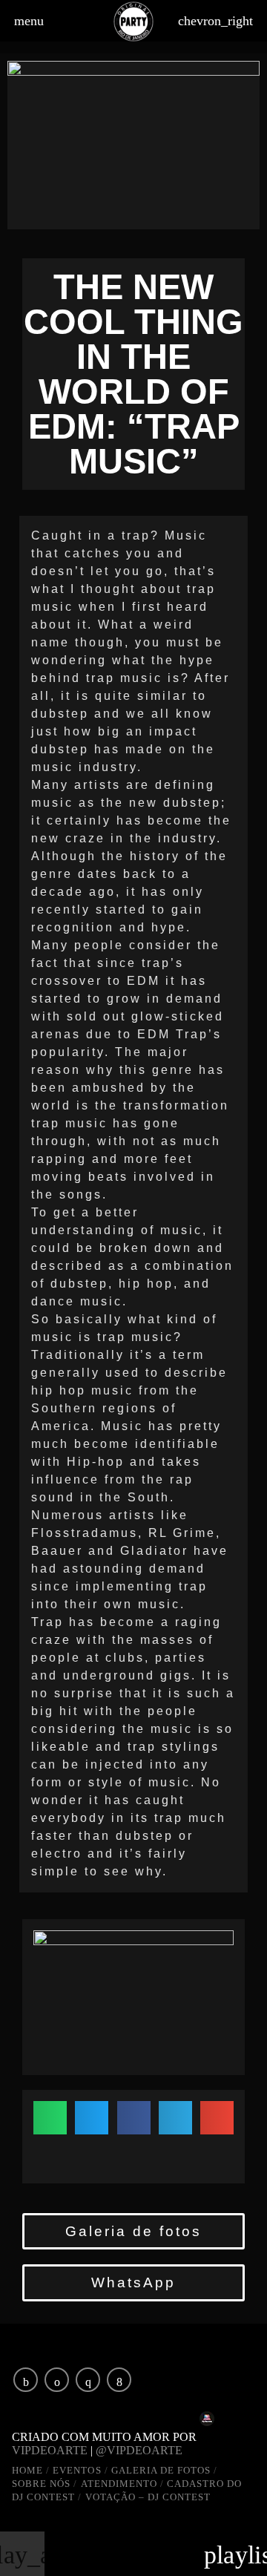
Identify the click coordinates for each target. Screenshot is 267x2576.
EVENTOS (77, 2470)
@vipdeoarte (144, 2450)
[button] (50, 2118)
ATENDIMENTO (119, 2484)
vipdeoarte (50, 2450)
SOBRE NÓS (41, 2484)
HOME (27, 2470)
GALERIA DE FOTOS (161, 2470)
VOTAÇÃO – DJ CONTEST (148, 2497)
